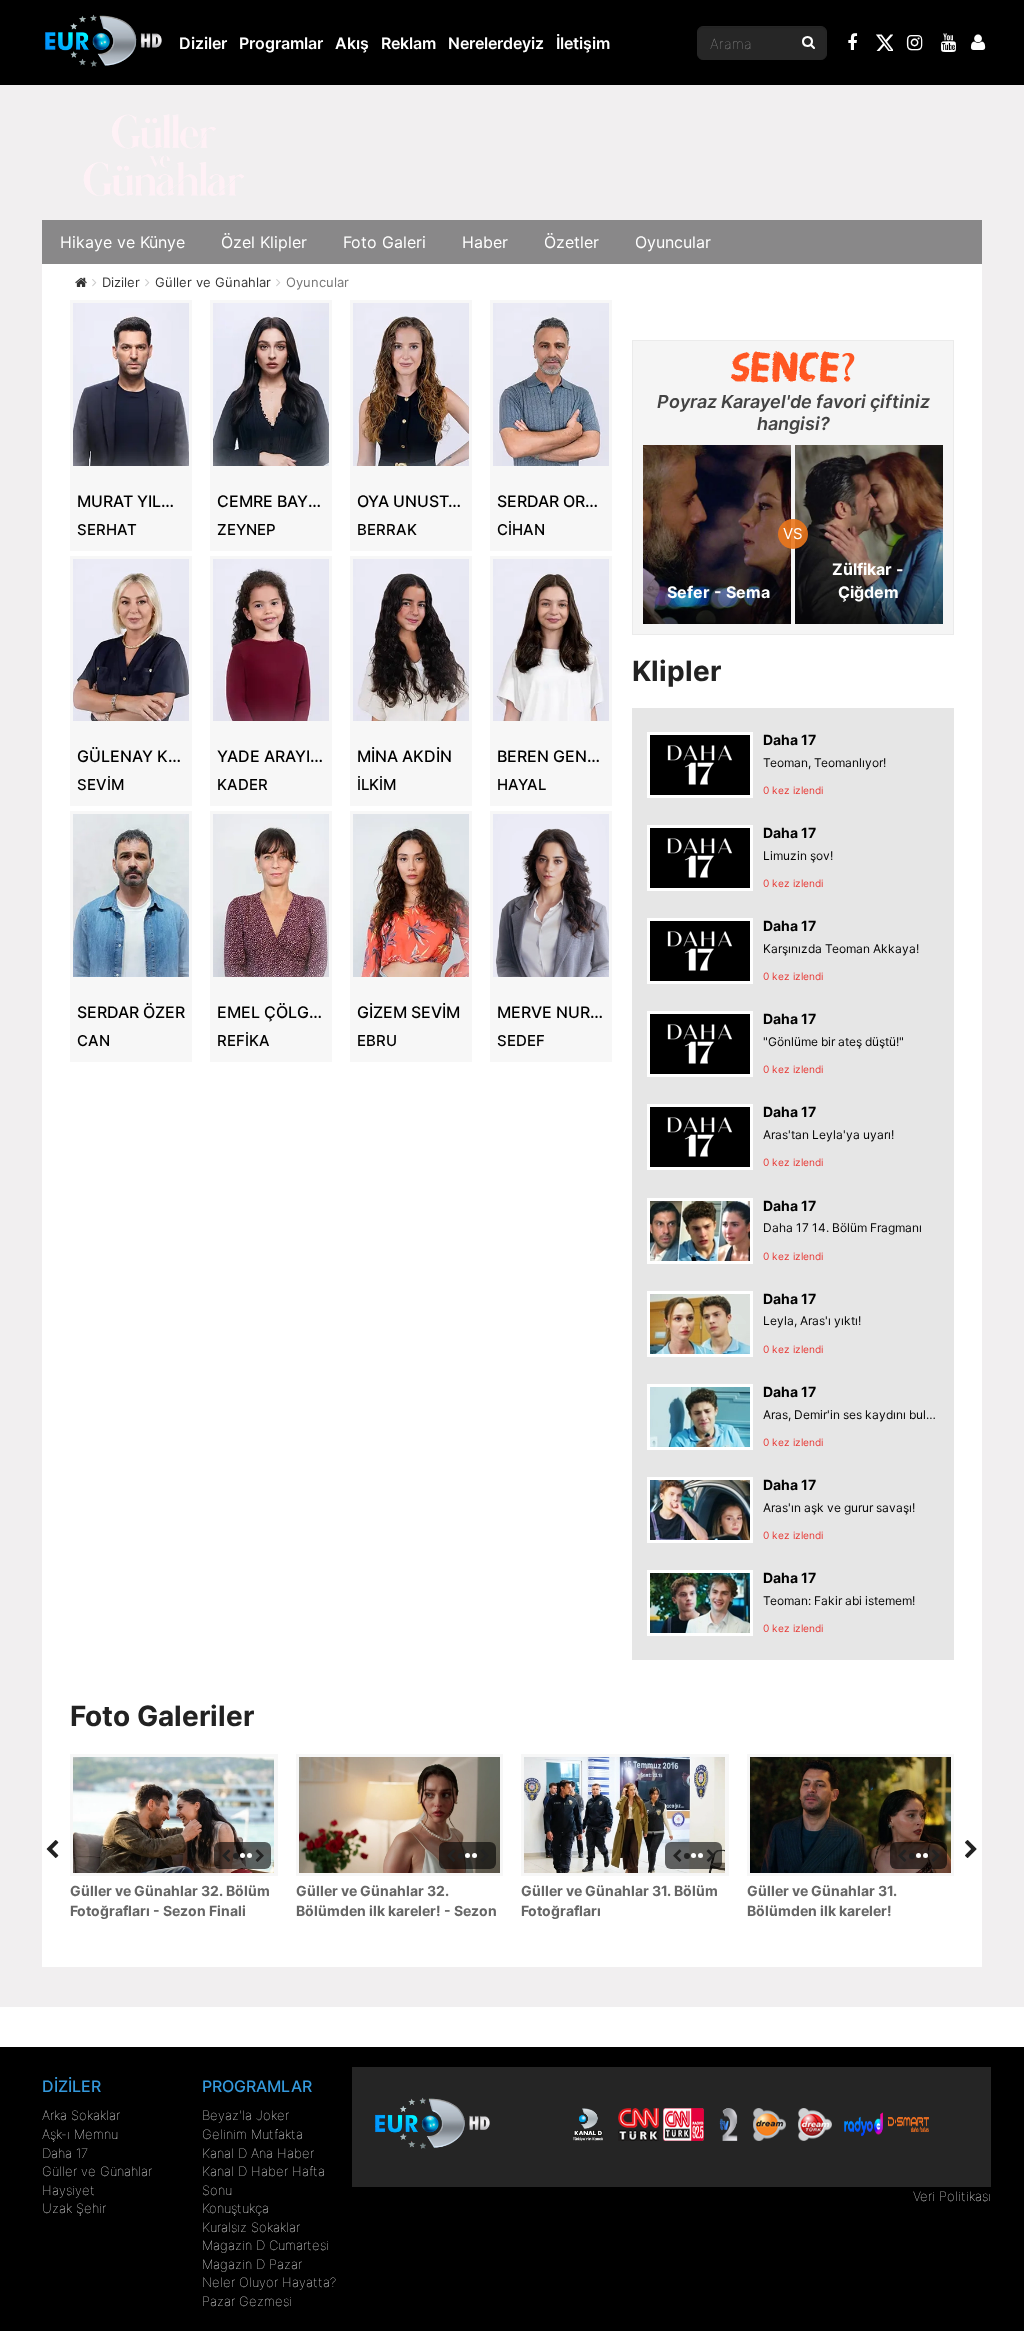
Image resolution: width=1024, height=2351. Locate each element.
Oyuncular (673, 242)
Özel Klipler (264, 242)
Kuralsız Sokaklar (251, 2227)
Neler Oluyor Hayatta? (269, 2282)
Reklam (408, 43)
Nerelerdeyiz (496, 43)
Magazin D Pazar (252, 2264)
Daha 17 (65, 2153)
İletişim (583, 43)
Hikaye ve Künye (122, 242)
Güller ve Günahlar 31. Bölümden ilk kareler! (822, 1900)
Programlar (281, 43)
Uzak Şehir (74, 2208)
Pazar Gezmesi (247, 2301)
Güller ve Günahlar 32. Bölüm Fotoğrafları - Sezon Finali (170, 1900)
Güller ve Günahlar (97, 2171)
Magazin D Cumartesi (265, 2245)
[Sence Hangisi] (793, 367)
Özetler (571, 242)
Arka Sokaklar (81, 2115)
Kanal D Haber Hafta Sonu (263, 2180)
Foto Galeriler (162, 1716)
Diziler (203, 43)
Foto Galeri (384, 242)
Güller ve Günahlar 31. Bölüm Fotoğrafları (619, 1900)
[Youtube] (949, 45)
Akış (352, 43)
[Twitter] (884, 46)
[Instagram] (915, 45)
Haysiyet (68, 2190)
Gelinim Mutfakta (252, 2134)
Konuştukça (235, 2208)
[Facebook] (853, 45)
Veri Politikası (952, 2196)
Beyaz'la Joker (245, 2115)
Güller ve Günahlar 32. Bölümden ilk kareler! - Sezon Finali (396, 1901)
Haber (485, 242)
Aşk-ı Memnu (80, 2134)
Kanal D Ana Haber (258, 2153)
